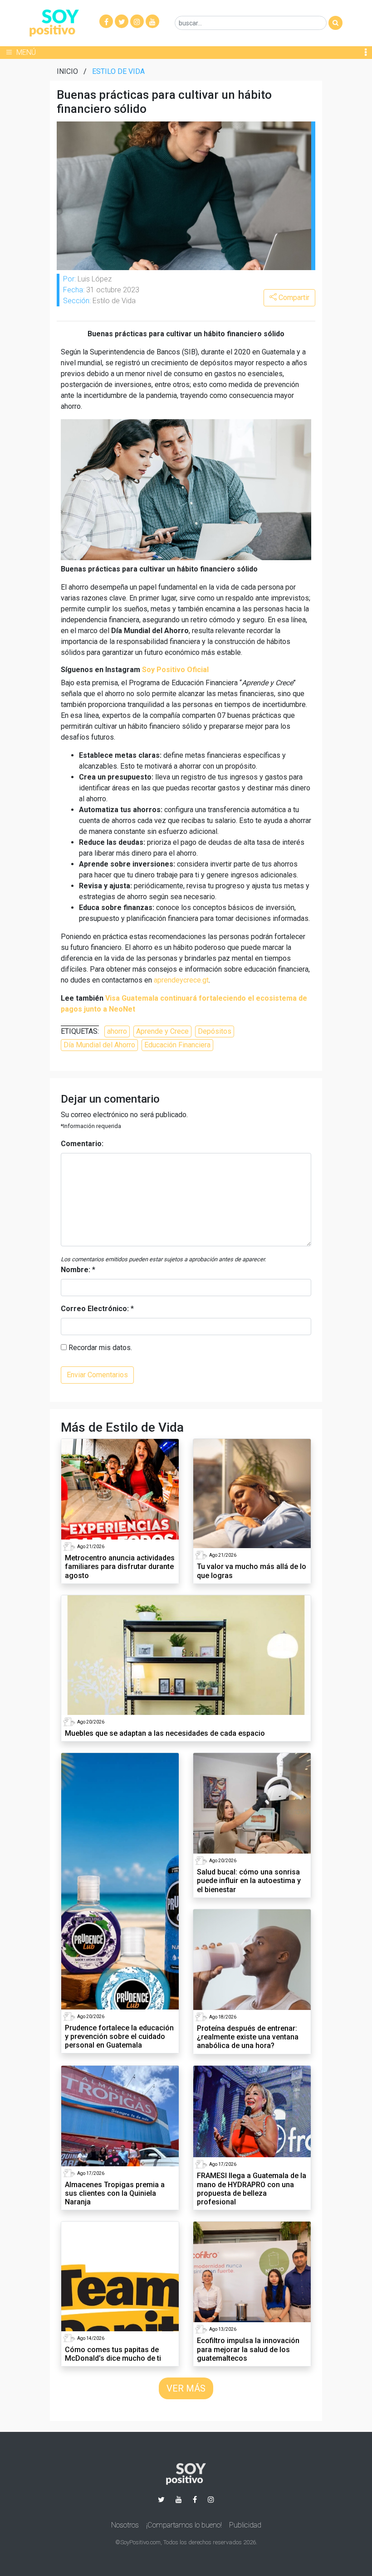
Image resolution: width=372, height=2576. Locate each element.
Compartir (293, 298)
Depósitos (215, 1031)
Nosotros (125, 2525)
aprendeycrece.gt (181, 980)
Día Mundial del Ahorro (99, 1045)
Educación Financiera (177, 1045)
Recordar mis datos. (99, 1348)
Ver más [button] (186, 2388)
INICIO (67, 71)
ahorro (117, 1031)
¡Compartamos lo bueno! (184, 2525)
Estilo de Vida (118, 71)
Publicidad (245, 2525)
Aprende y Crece (162, 1031)
